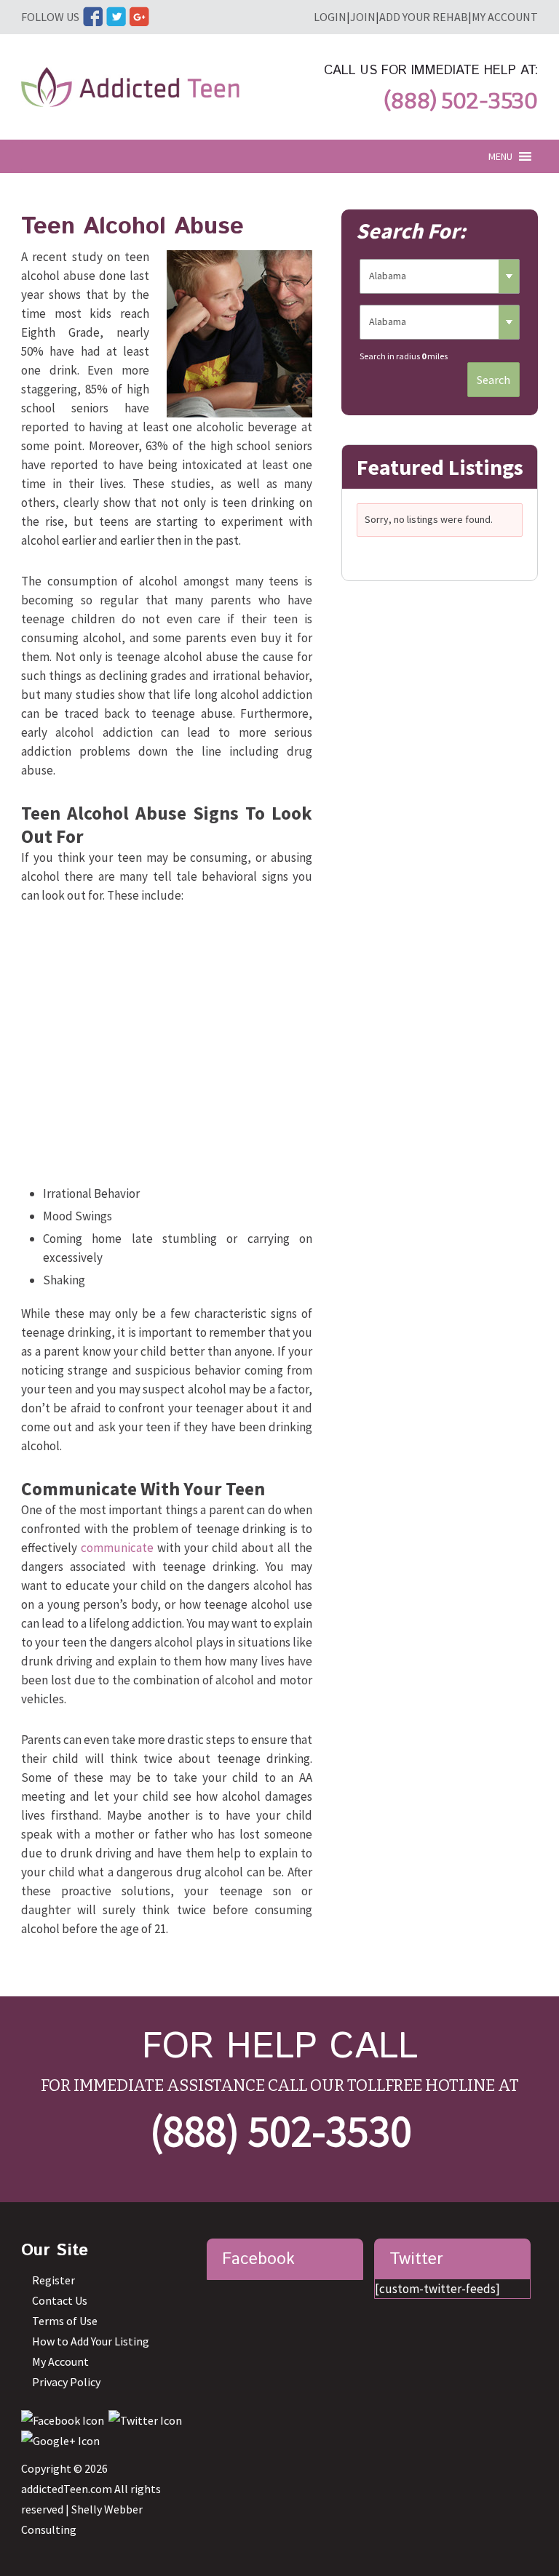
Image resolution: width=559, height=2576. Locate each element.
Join (363, 17)
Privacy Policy (66, 2382)
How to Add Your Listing (91, 2341)
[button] (500, 156)
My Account (505, 17)
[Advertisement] (167, 1048)
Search (493, 380)
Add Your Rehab (424, 17)
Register (53, 2280)
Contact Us (60, 2300)
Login (330, 17)
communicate (117, 1548)
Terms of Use (65, 2321)
